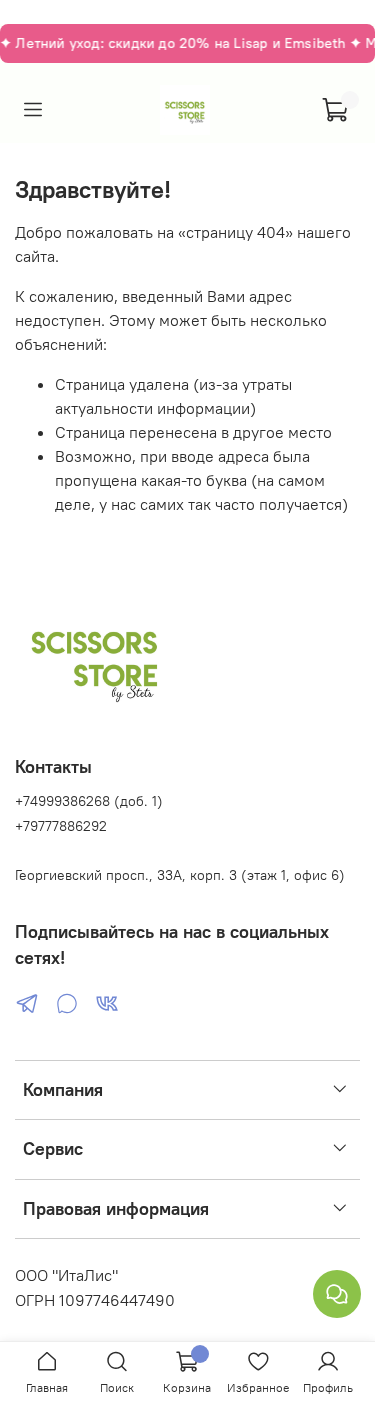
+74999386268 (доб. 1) (89, 801)
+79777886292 (61, 826)
